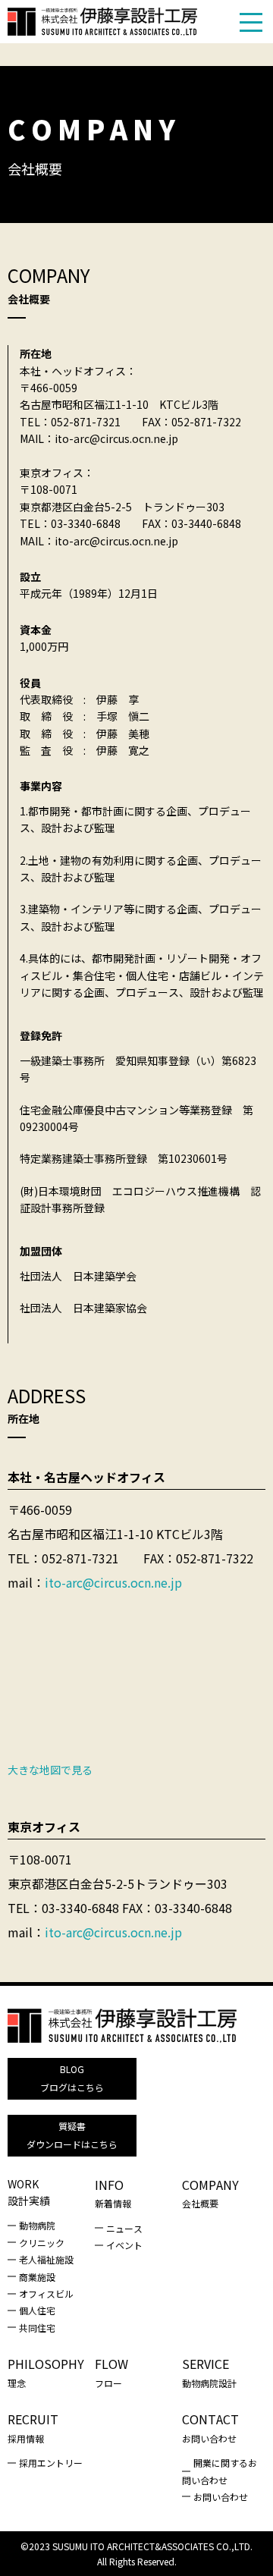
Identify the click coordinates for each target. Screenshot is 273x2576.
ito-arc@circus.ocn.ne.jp (113, 1582)
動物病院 (37, 2225)
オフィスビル (46, 2293)
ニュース (124, 2228)
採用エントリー (51, 2463)
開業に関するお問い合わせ (220, 2471)
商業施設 (37, 2277)
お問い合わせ (221, 2497)
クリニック (42, 2243)
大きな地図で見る (50, 1770)
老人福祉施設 (46, 2259)
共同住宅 (37, 2328)
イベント (124, 2245)
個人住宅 (37, 2310)
